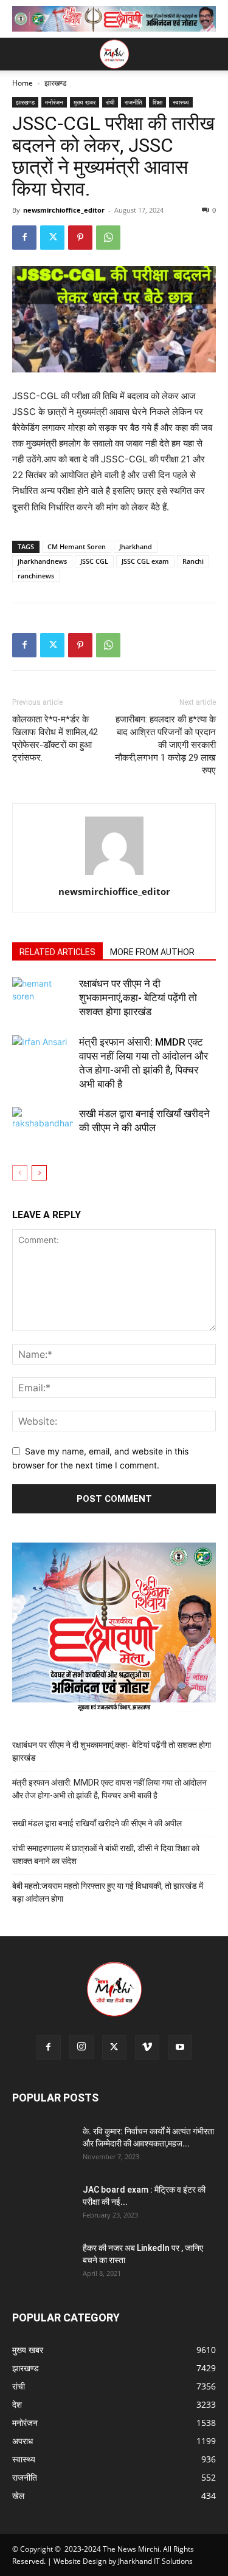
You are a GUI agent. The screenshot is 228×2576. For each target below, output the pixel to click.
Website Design (80, 2561)
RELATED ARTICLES (57, 952)
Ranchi (193, 561)
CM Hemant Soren (77, 546)
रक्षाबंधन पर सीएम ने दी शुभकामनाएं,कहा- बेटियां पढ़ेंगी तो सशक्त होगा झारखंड (138, 998)
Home (22, 83)
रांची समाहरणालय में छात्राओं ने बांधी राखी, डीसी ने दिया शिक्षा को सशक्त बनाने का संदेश (106, 1855)
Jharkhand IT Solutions (155, 2561)
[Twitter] (52, 238)
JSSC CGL (94, 561)
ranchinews (36, 576)
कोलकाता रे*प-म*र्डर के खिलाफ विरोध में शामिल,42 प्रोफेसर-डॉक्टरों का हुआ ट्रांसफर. (55, 738)
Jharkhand (136, 546)
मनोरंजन (54, 102)
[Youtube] (180, 2047)
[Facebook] (24, 238)
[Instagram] (81, 2047)
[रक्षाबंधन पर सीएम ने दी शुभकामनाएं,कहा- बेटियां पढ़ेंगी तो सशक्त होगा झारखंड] (43, 998)
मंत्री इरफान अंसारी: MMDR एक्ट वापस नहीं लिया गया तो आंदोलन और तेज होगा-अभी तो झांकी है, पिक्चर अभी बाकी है (109, 1789)
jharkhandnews (42, 561)
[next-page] (39, 1173)
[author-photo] (114, 875)
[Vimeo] (147, 2047)
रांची (110, 102)
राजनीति (133, 102)
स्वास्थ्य (181, 102)
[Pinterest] (80, 238)
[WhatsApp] (108, 238)
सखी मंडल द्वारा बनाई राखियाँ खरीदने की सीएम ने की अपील (97, 1823)
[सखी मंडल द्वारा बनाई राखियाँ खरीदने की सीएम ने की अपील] (43, 1128)
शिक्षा (157, 102)
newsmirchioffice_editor (64, 210)
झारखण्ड (55, 83)
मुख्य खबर (85, 102)
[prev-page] (20, 1173)
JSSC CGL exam (145, 561)
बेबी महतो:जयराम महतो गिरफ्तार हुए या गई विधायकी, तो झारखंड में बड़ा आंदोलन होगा (108, 1892)
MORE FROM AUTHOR (152, 952)
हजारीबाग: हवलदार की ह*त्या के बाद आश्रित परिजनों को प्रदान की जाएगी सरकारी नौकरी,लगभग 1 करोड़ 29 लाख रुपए (165, 745)
